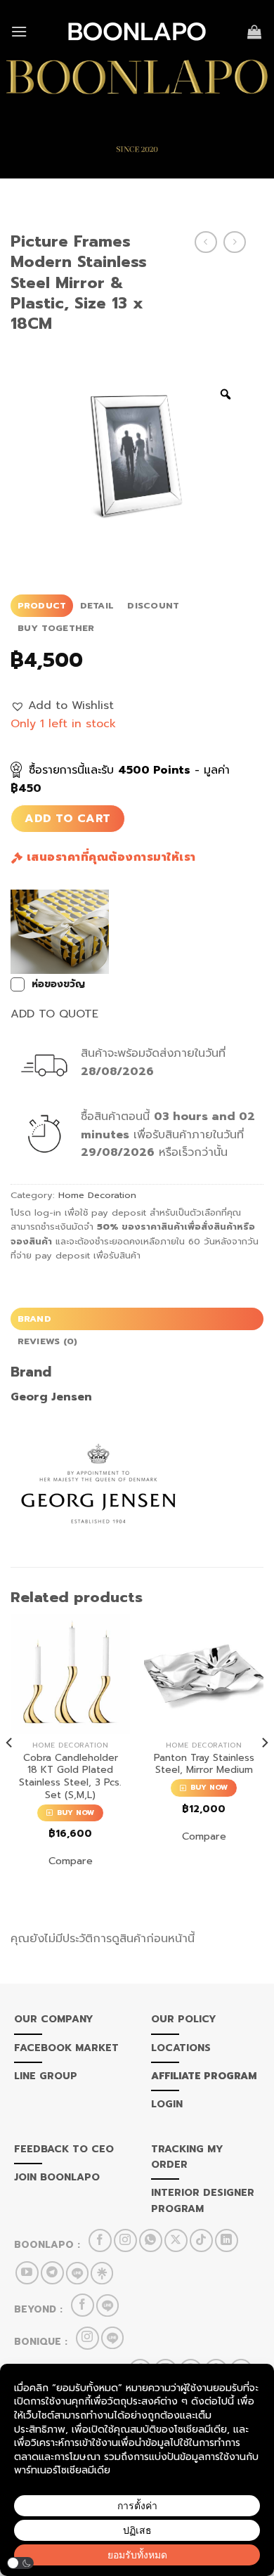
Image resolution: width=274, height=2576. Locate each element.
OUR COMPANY (54, 2019)
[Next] (264, 1771)
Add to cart (67, 819)
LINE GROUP (46, 2076)
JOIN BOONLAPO (57, 2177)
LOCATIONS (181, 2048)
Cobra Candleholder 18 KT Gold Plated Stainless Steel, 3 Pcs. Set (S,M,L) (70, 1777)
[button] (62, 706)
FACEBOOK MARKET (66, 2048)
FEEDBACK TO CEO (64, 2149)
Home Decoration (97, 1195)
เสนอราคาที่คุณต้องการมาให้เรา (109, 857)
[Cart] (255, 32)
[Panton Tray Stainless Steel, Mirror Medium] (204, 1674)
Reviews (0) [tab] (48, 1341)
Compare (71, 1861)
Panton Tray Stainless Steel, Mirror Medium (204, 1764)
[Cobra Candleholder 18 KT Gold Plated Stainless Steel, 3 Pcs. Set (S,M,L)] (70, 1674)
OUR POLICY (184, 2019)
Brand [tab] (34, 1319)
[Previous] (10, 1771)
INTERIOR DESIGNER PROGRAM (203, 2200)
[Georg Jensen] (98, 1482)
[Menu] (19, 31)
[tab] (42, 606)
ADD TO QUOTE (54, 1014)
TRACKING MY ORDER (187, 2157)
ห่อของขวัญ (58, 984)
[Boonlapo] (137, 32)
